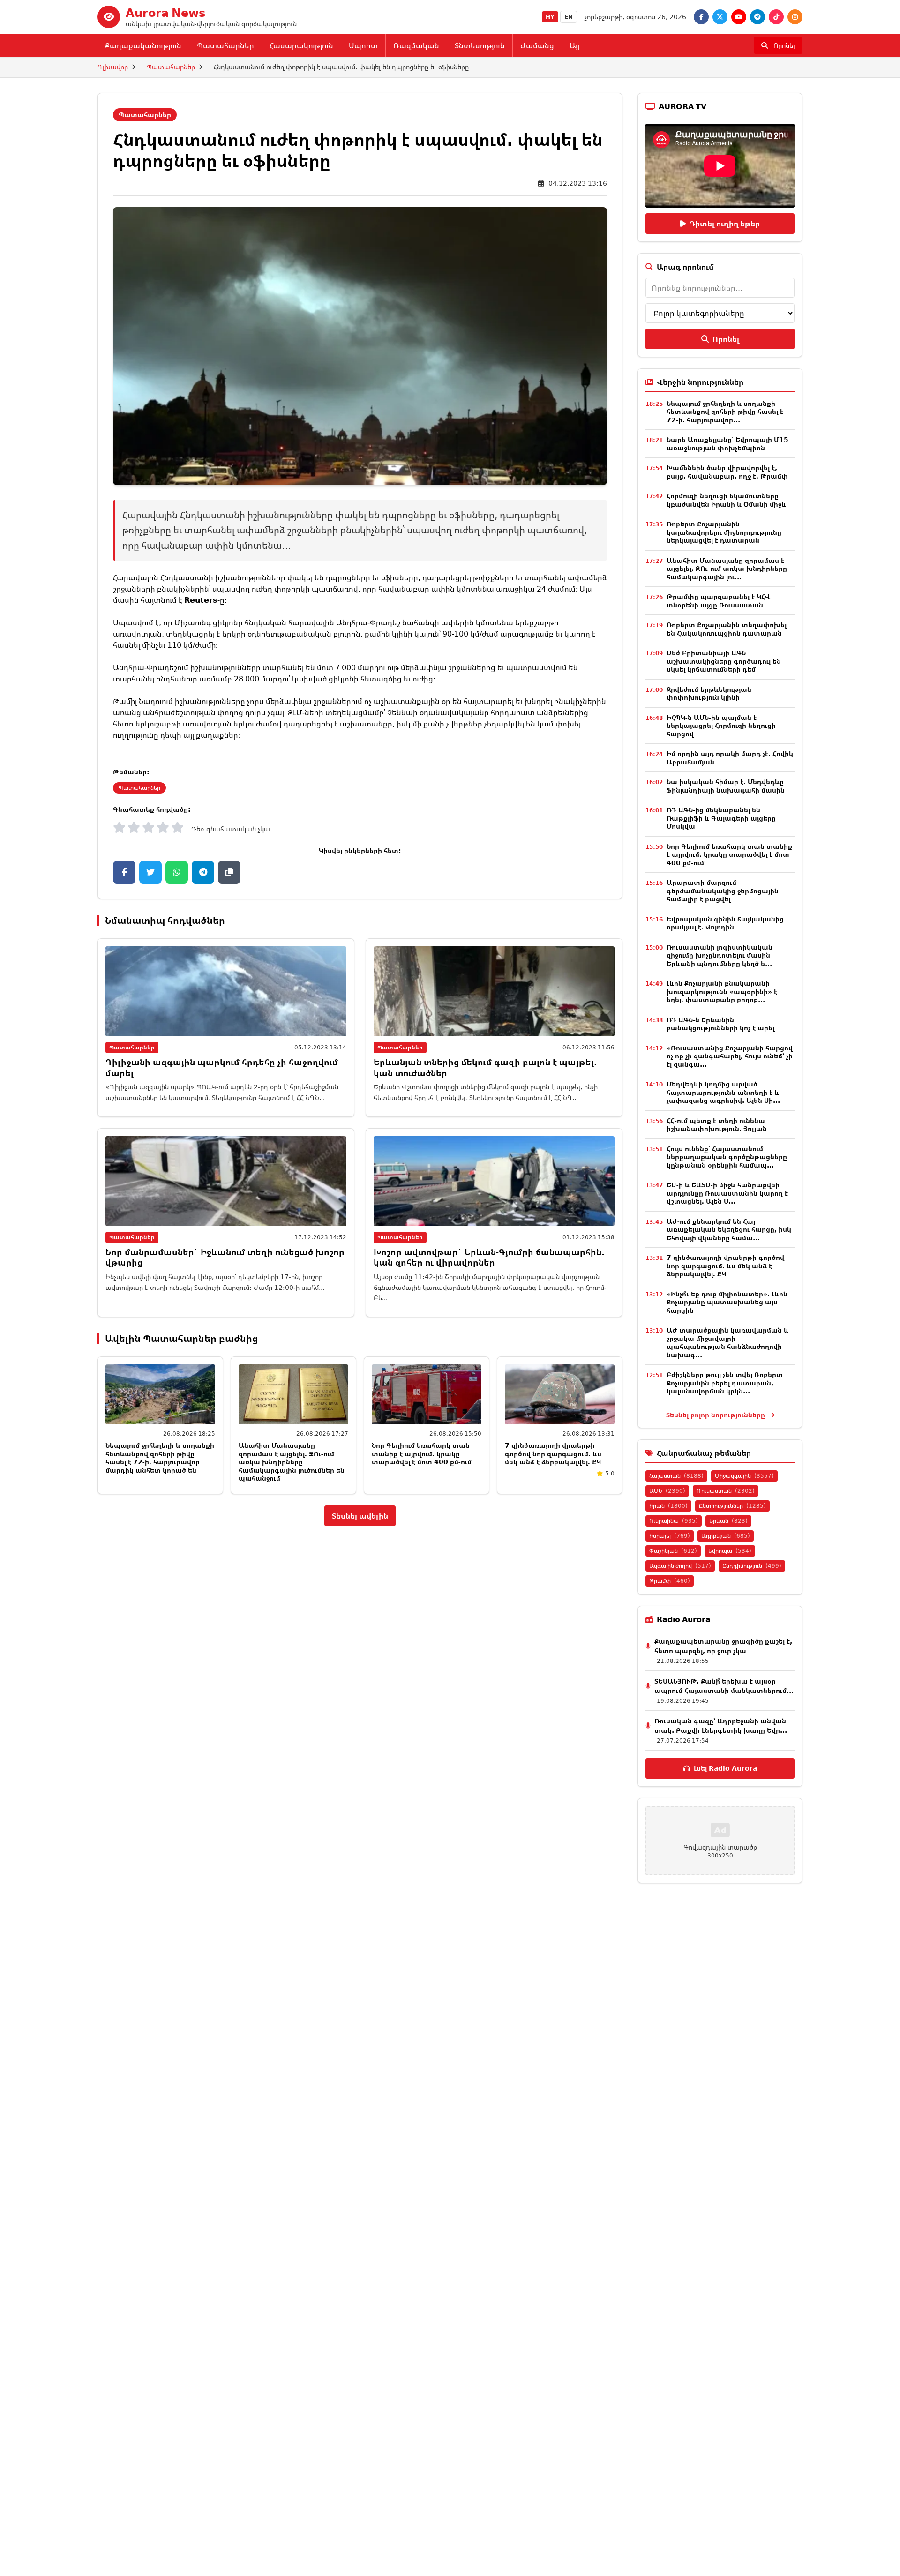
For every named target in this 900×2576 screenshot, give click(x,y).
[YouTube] (739, 17)
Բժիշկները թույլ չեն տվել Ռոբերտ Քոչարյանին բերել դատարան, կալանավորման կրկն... (725, 1383)
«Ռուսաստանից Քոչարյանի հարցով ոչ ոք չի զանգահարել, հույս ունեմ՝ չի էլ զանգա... (730, 1056)
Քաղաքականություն (143, 45)
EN (569, 17)
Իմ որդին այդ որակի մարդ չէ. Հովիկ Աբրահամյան (730, 758)
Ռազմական (416, 45)
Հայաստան (676, 1476)
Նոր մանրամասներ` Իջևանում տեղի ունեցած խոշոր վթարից (225, 1257)
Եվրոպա (730, 1551)
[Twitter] (720, 17)
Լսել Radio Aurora (725, 1768)
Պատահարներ (225, 45)
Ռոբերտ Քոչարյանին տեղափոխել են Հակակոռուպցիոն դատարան (727, 629)
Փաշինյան (673, 1551)
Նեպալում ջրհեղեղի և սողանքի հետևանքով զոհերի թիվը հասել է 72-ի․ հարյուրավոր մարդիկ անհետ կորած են (160, 1458)
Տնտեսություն (480, 45)
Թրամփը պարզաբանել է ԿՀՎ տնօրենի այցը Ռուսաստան (718, 601)
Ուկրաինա (674, 1521)
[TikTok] (776, 17)
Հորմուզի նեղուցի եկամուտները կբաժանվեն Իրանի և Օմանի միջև (726, 500)
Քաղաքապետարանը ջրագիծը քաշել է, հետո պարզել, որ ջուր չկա (723, 1646)
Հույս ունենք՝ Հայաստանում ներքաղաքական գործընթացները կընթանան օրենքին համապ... (727, 1157)
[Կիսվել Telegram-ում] (203, 872)
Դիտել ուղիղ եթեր (725, 224)
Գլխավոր (113, 67)
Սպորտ (363, 45)
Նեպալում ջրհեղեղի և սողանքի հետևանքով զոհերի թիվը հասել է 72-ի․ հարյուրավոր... (725, 412)
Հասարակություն (301, 45)
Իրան (668, 1506)
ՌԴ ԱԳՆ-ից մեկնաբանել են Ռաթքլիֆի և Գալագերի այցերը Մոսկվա (721, 818)
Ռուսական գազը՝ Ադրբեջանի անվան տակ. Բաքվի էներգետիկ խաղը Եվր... (721, 1726)
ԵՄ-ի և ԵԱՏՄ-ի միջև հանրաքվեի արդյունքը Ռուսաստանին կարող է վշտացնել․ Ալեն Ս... (727, 1193)
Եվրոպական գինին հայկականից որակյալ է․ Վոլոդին (725, 923)
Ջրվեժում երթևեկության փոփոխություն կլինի (709, 693)
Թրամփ (670, 1581)
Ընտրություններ (732, 1506)
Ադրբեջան (726, 1536)
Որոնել (726, 339)
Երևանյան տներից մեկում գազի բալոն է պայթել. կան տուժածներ (485, 1067)
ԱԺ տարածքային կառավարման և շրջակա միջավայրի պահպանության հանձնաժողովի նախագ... (727, 1342)
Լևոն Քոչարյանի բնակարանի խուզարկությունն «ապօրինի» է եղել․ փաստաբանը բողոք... (722, 991)
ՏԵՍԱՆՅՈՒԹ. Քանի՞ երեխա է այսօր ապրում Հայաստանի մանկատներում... (724, 1686)
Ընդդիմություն (752, 1566)
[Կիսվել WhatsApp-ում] (177, 872)
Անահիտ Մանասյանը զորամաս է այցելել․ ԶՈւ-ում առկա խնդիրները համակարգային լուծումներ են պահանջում (292, 1462)
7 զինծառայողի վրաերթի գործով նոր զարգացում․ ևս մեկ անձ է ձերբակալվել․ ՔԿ (553, 1453)
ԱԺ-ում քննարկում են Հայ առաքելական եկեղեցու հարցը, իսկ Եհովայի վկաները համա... (729, 1229)
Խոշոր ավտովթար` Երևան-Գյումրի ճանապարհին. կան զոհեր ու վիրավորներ (489, 1257)
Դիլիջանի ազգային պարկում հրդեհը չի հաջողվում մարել (222, 1067)
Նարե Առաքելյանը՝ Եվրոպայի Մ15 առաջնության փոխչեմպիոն (727, 444)
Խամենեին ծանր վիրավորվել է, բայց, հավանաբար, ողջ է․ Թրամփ (727, 472)
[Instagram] (795, 17)
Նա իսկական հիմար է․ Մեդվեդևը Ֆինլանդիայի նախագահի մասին (726, 786)
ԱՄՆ (667, 1491)
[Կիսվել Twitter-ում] (150, 872)
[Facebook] (701, 17)
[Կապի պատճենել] (229, 872)
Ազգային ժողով (680, 1566)
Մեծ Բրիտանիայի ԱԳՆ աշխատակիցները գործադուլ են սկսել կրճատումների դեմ (724, 661)
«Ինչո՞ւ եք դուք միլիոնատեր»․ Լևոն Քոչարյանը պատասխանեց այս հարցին (727, 1302)
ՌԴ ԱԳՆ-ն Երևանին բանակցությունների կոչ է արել (720, 1024)
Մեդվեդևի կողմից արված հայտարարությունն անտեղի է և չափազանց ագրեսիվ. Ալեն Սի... (723, 1092)
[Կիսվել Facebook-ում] (124, 872)
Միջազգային (744, 1476)
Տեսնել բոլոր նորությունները (716, 1415)
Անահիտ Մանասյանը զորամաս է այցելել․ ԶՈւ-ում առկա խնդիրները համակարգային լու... (727, 569)
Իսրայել (670, 1536)
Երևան (728, 1521)
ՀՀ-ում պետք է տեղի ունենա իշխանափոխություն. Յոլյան (717, 1125)
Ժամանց (537, 45)
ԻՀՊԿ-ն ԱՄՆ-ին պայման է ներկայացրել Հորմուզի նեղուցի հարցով (721, 726)
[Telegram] (757, 17)
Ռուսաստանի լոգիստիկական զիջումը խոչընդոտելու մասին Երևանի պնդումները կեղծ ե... (720, 955)
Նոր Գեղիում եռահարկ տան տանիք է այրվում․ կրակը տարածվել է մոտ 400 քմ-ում (422, 1453)
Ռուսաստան (726, 1491)
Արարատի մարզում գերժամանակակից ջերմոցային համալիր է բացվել (723, 891)
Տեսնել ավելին (360, 1516)
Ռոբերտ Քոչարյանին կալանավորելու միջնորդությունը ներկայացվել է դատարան (724, 532)
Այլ (574, 45)
